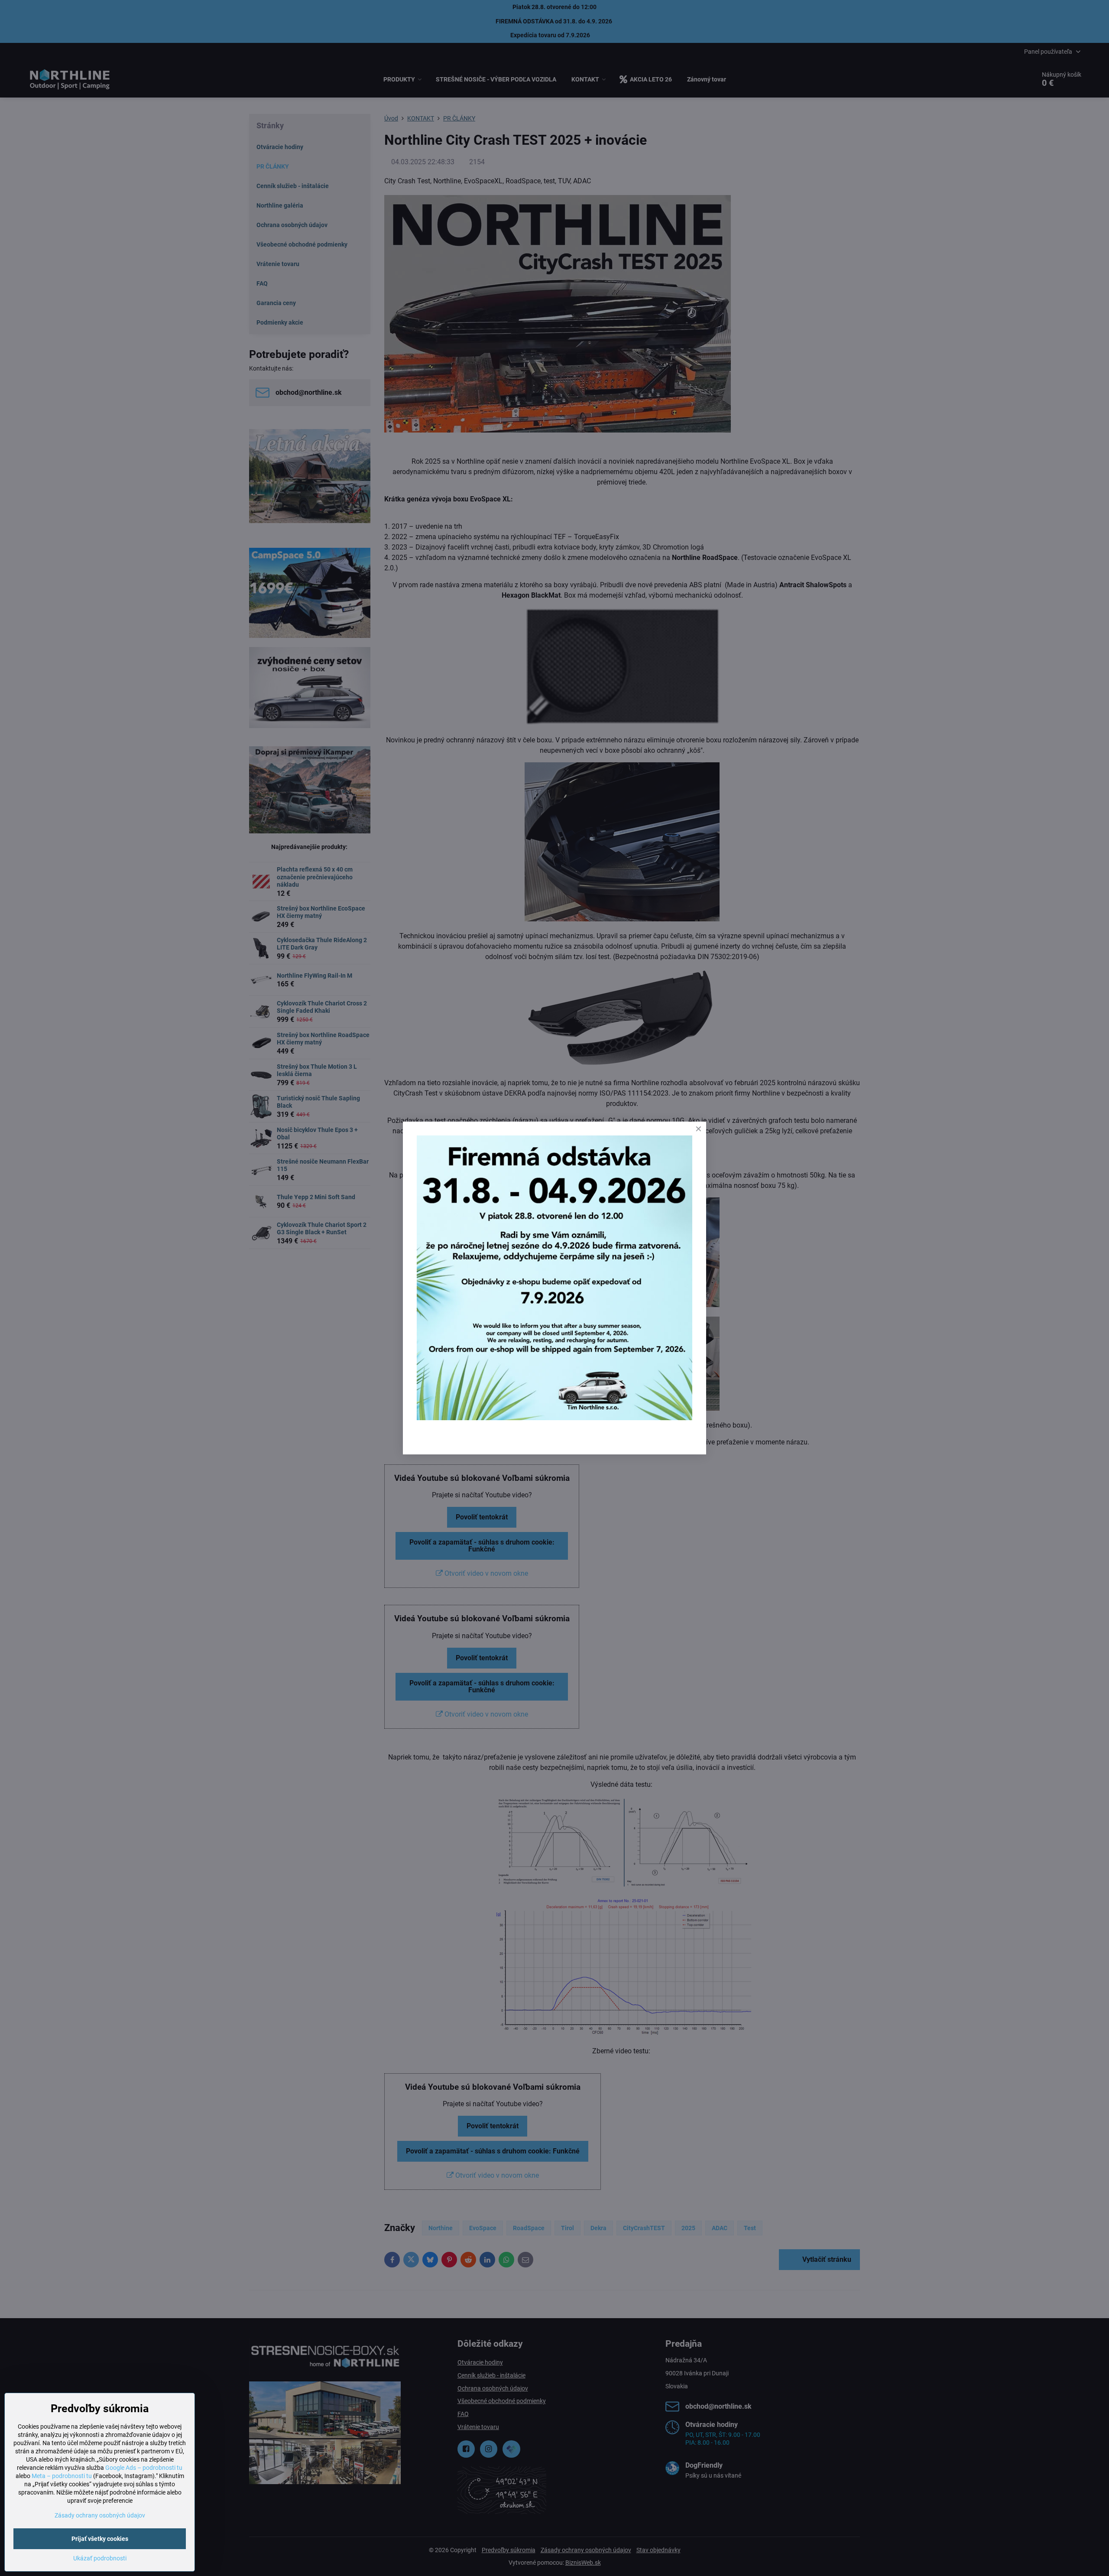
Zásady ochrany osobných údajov (100, 2515)
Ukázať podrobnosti (100, 2558)
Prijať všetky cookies (100, 2539)
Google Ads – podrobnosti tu (144, 2468)
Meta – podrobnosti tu (62, 2476)
